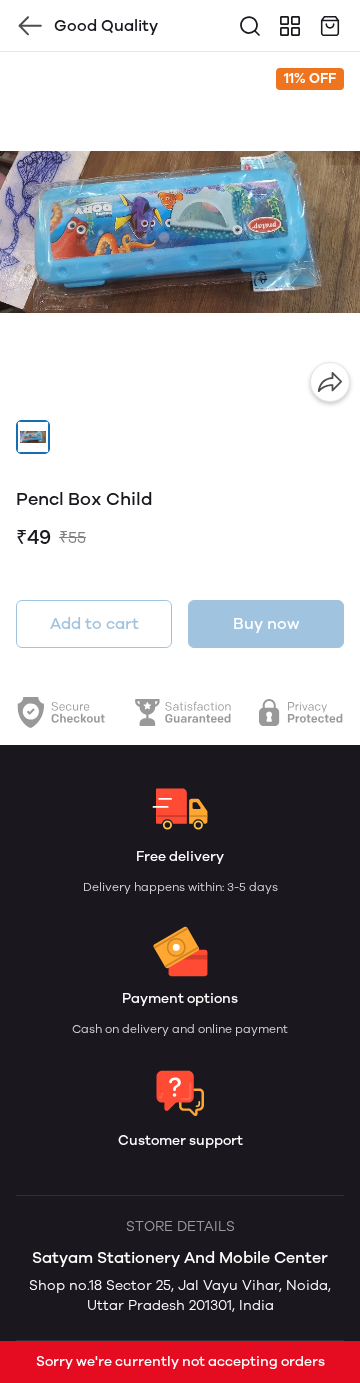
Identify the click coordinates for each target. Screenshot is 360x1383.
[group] (180, 232)
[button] (33, 437)
